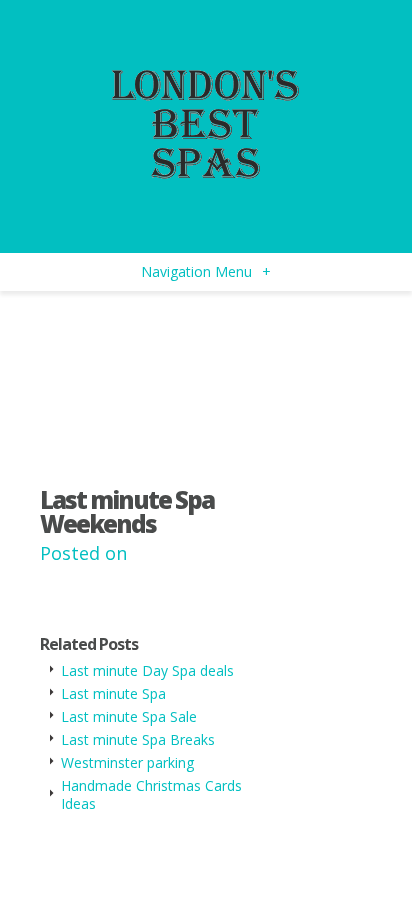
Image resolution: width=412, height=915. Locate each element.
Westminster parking (127, 762)
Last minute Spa (113, 693)
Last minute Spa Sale (129, 716)
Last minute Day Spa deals (147, 670)
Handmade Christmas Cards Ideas (151, 794)
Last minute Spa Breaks (138, 739)
